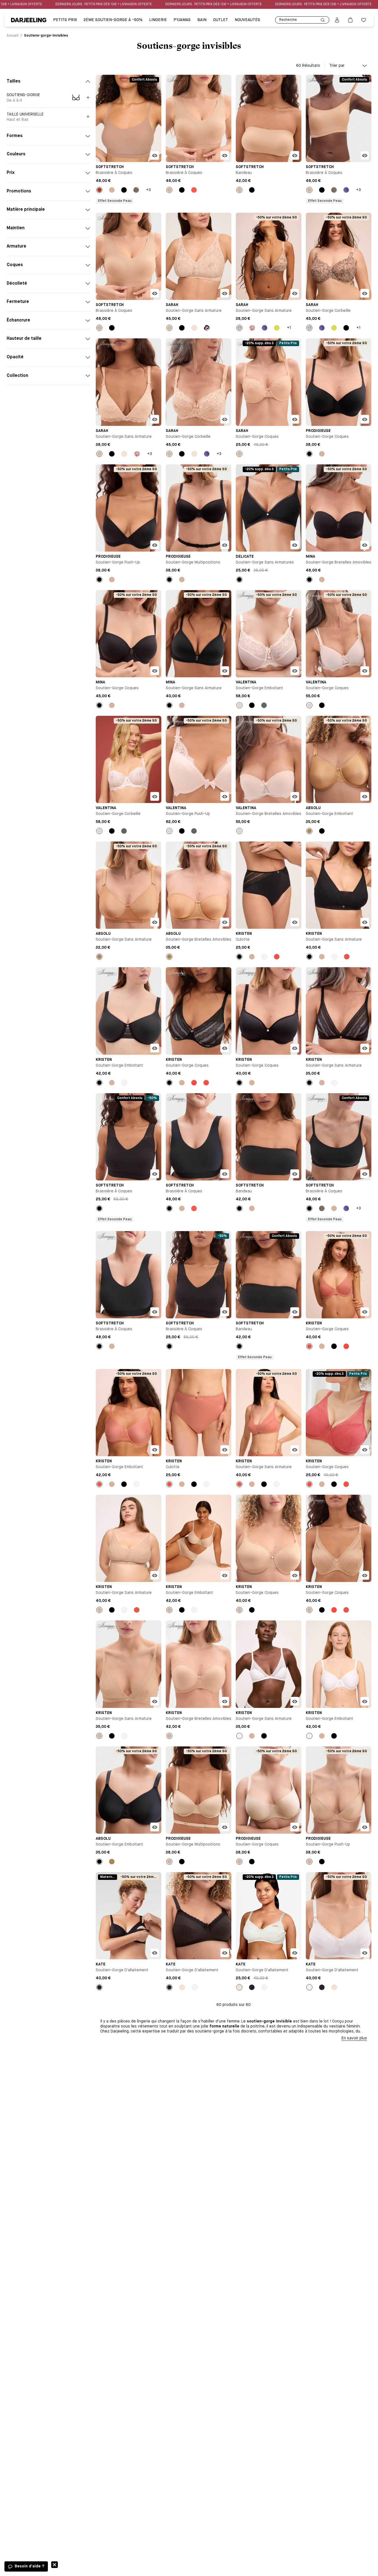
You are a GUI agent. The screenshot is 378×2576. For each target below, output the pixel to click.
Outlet (221, 20)
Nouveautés (247, 20)
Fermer (55, 2565)
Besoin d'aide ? (29, 2566)
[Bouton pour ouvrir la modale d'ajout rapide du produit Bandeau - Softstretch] (295, 155)
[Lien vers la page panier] (350, 20)
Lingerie (158, 20)
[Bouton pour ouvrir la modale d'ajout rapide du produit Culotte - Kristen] (295, 922)
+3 (148, 190)
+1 (289, 328)
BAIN (202, 20)
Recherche (288, 20)
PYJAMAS (182, 20)
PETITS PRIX (65, 20)
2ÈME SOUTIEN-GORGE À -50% (113, 20)
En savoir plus (354, 2038)
